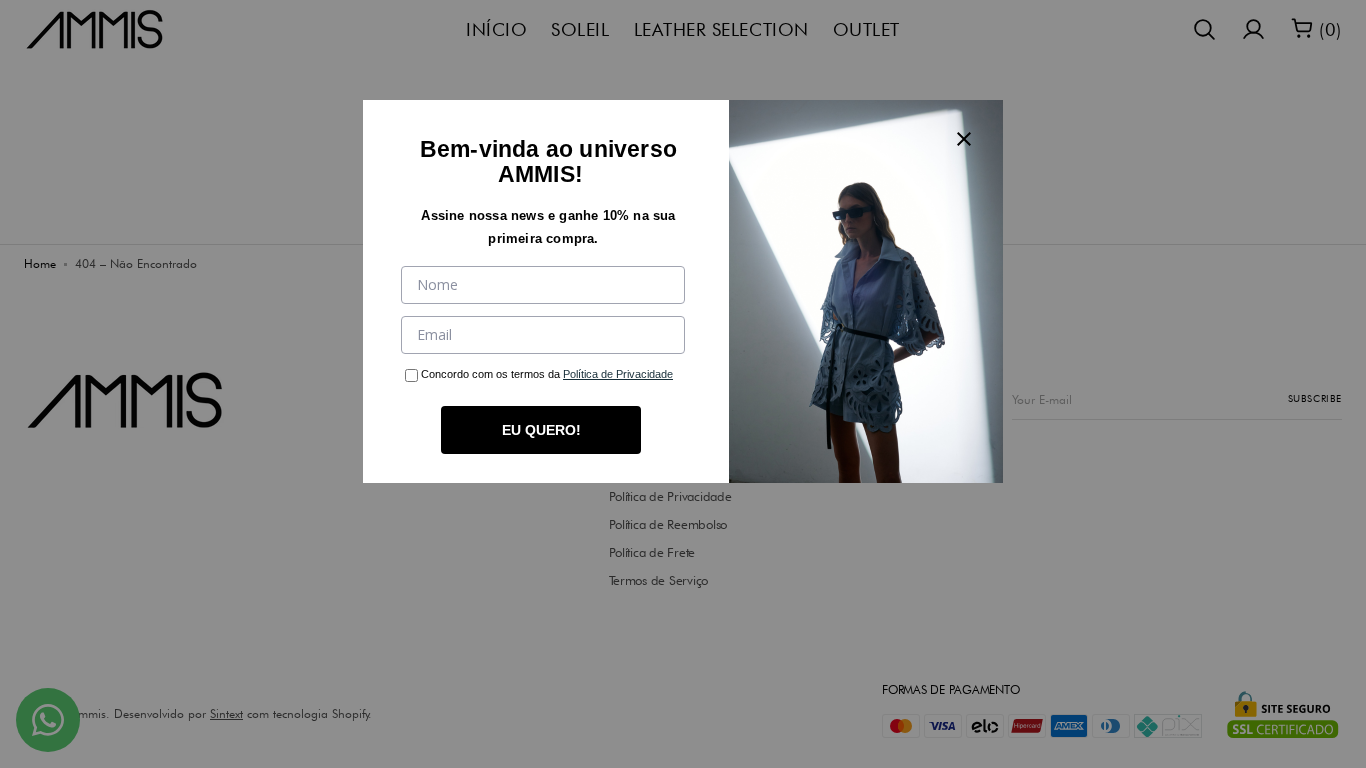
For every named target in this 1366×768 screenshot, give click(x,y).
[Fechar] (964, 139)
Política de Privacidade (618, 374)
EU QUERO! (541, 430)
